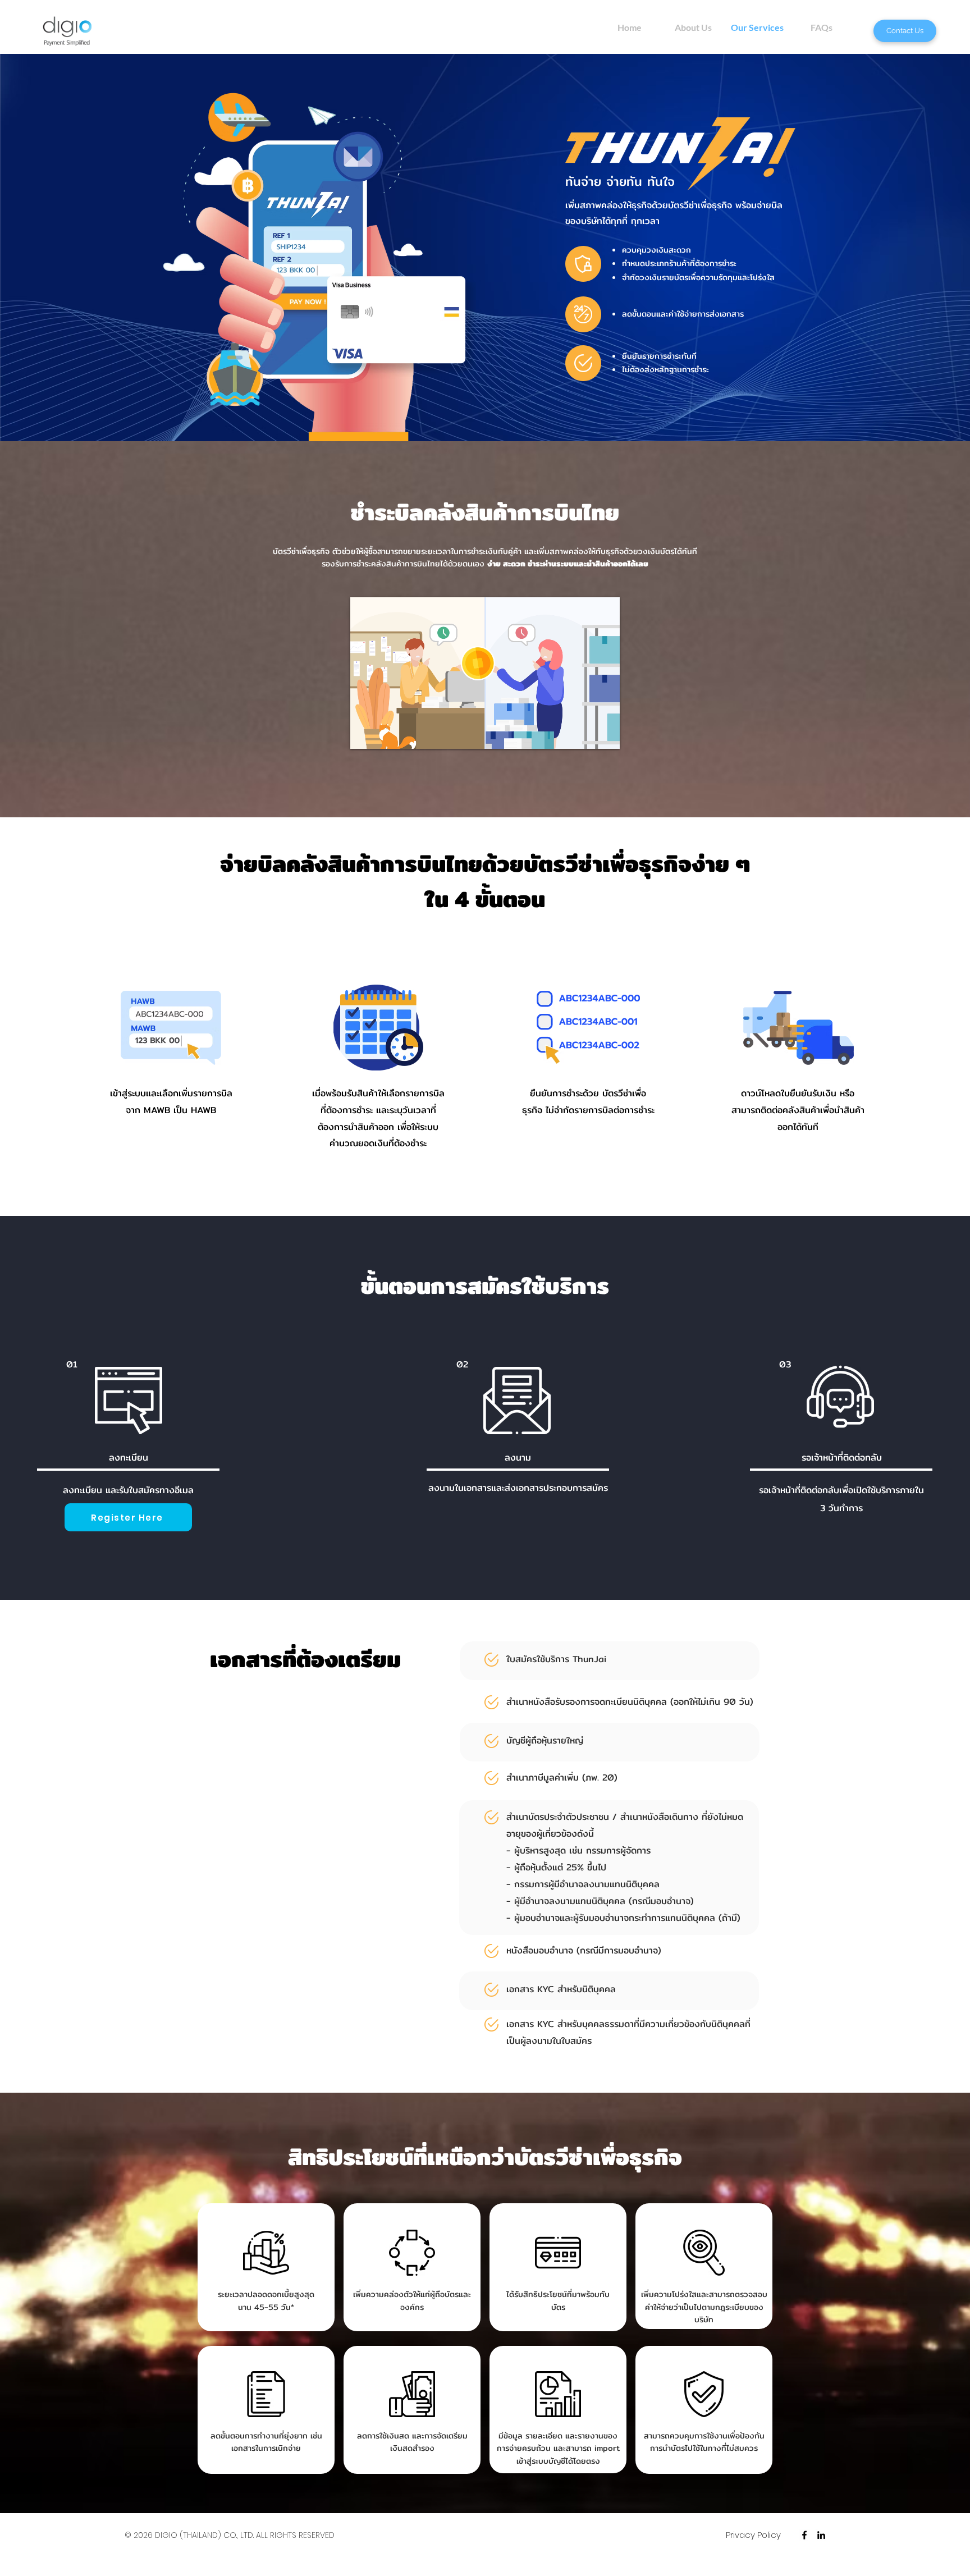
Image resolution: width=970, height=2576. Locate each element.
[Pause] (365, 734)
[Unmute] (384, 734)
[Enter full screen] (605, 734)
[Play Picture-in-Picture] (585, 734)
